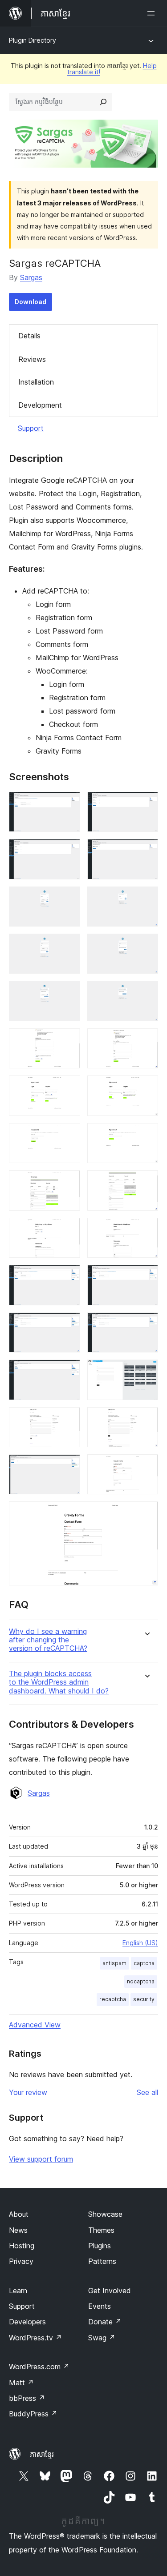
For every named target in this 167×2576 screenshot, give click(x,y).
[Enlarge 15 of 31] (68, 1135)
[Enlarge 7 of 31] (68, 946)
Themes (101, 2230)
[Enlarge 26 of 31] (146, 1372)
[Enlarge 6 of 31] (146, 899)
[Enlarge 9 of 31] (68, 993)
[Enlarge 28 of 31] (146, 1419)
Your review (28, 2092)
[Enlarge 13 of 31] (68, 1087)
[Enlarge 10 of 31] (146, 993)
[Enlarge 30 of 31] (146, 1466)
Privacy (21, 2261)
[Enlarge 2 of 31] (146, 804)
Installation (36, 382)
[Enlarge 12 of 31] (146, 1040)
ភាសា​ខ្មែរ (42, 2454)
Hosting (22, 2246)
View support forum (41, 2159)
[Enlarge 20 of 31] (146, 1230)
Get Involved (110, 2291)
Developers (27, 2322)
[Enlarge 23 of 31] (68, 1324)
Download (31, 302)
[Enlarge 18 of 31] (146, 1182)
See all (147, 2092)
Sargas (31, 277)
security (144, 1999)
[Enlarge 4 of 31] (146, 851)
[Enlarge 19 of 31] (68, 1230)
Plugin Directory (33, 40)
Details (29, 336)
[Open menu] (153, 13)
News (18, 2230)
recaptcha (113, 1999)
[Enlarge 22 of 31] (146, 1277)
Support (31, 428)
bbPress (27, 2398)
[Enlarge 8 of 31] (146, 946)
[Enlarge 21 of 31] (68, 1277)
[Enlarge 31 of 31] (146, 1513)
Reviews (32, 359)
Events (100, 2306)
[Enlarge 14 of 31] (146, 1087)
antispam (114, 1963)
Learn (18, 2291)
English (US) (140, 1943)
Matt (21, 2383)
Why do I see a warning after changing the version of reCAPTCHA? (48, 1640)
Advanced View (35, 2025)
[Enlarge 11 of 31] (68, 1040)
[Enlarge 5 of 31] (68, 899)
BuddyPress (33, 2414)
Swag (102, 2338)
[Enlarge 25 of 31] (68, 1372)
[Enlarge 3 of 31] (68, 851)
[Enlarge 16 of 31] (146, 1135)
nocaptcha (141, 1981)
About (19, 2214)
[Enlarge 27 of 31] (68, 1419)
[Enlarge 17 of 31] (68, 1182)
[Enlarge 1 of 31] (68, 804)
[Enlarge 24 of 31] (146, 1324)
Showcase (105, 2214)
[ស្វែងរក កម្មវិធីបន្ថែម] (103, 102)
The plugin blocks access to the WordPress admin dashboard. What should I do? (59, 1682)
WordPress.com (39, 2367)
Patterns (102, 2261)
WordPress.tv (35, 2338)
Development (40, 405)
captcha (144, 1963)
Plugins (100, 2246)
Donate (105, 2322)
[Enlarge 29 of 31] (68, 1466)
